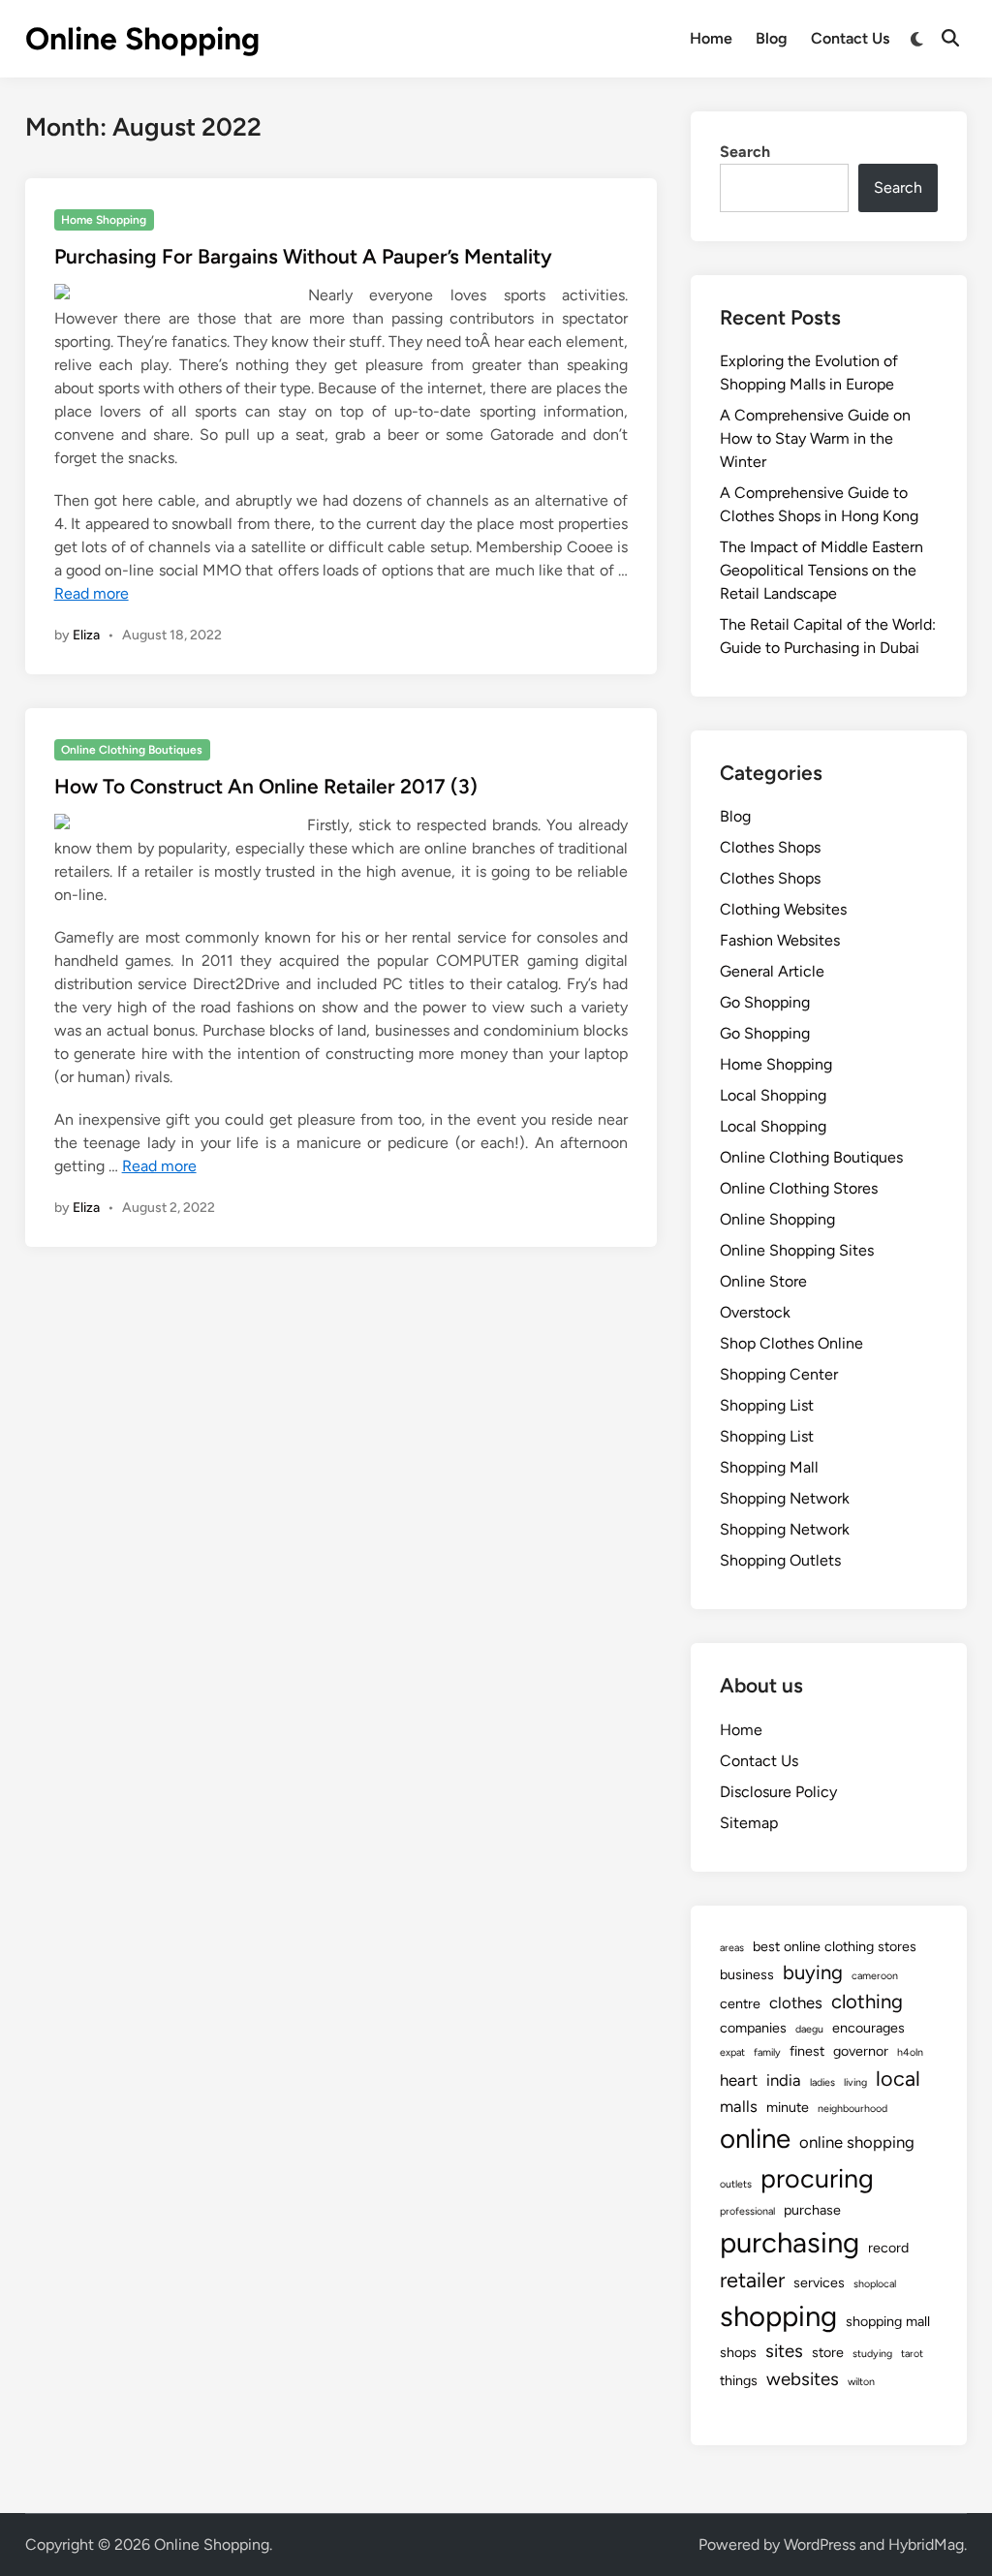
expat (732, 2052)
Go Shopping (765, 1002)
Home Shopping (104, 220)
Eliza (86, 635)
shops (738, 2352)
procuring (817, 2178)
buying (813, 1972)
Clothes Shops (770, 847)
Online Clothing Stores (799, 1188)
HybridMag (926, 2545)
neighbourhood (852, 2109)
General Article (772, 971)
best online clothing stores (835, 1946)
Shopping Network (785, 1498)
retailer (752, 2280)
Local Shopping (773, 1095)
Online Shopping (142, 39)
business (747, 1974)
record (888, 2248)
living (855, 2082)
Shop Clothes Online (791, 1343)
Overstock (755, 1312)
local (898, 2078)
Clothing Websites (783, 909)
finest (807, 2051)
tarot (912, 2354)
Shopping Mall (769, 1467)
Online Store (763, 1281)
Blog (772, 38)
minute (788, 2107)
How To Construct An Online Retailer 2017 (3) (266, 786)
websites (803, 2379)
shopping (778, 2316)
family (767, 2052)
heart (739, 2080)
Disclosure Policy (778, 1792)
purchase (812, 2210)
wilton (861, 2382)
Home (711, 38)
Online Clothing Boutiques (132, 750)
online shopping (857, 2142)
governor (861, 2051)
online (755, 2139)
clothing (867, 2002)
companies (753, 2028)
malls (739, 2106)
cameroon (875, 1976)
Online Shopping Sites (797, 1250)
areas (732, 1948)
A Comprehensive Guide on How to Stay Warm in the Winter (815, 438)
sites (784, 2351)
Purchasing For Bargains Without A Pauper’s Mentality (303, 256)
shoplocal (875, 2284)
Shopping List (767, 1405)
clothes (796, 2002)
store (828, 2352)
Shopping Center (779, 1374)
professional (747, 2211)
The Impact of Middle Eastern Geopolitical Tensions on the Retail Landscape (821, 570)
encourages (868, 2028)
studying (872, 2354)
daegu (809, 2029)
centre (740, 2003)
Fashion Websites (780, 940)
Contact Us (850, 38)
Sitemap (749, 1823)
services (819, 2282)
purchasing (790, 2242)
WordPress (820, 2545)
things (739, 2380)
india (784, 2080)
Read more (92, 593)
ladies (822, 2082)
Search (745, 152)
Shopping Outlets (780, 1560)
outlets (736, 2184)
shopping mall (888, 2321)
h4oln (910, 2052)
